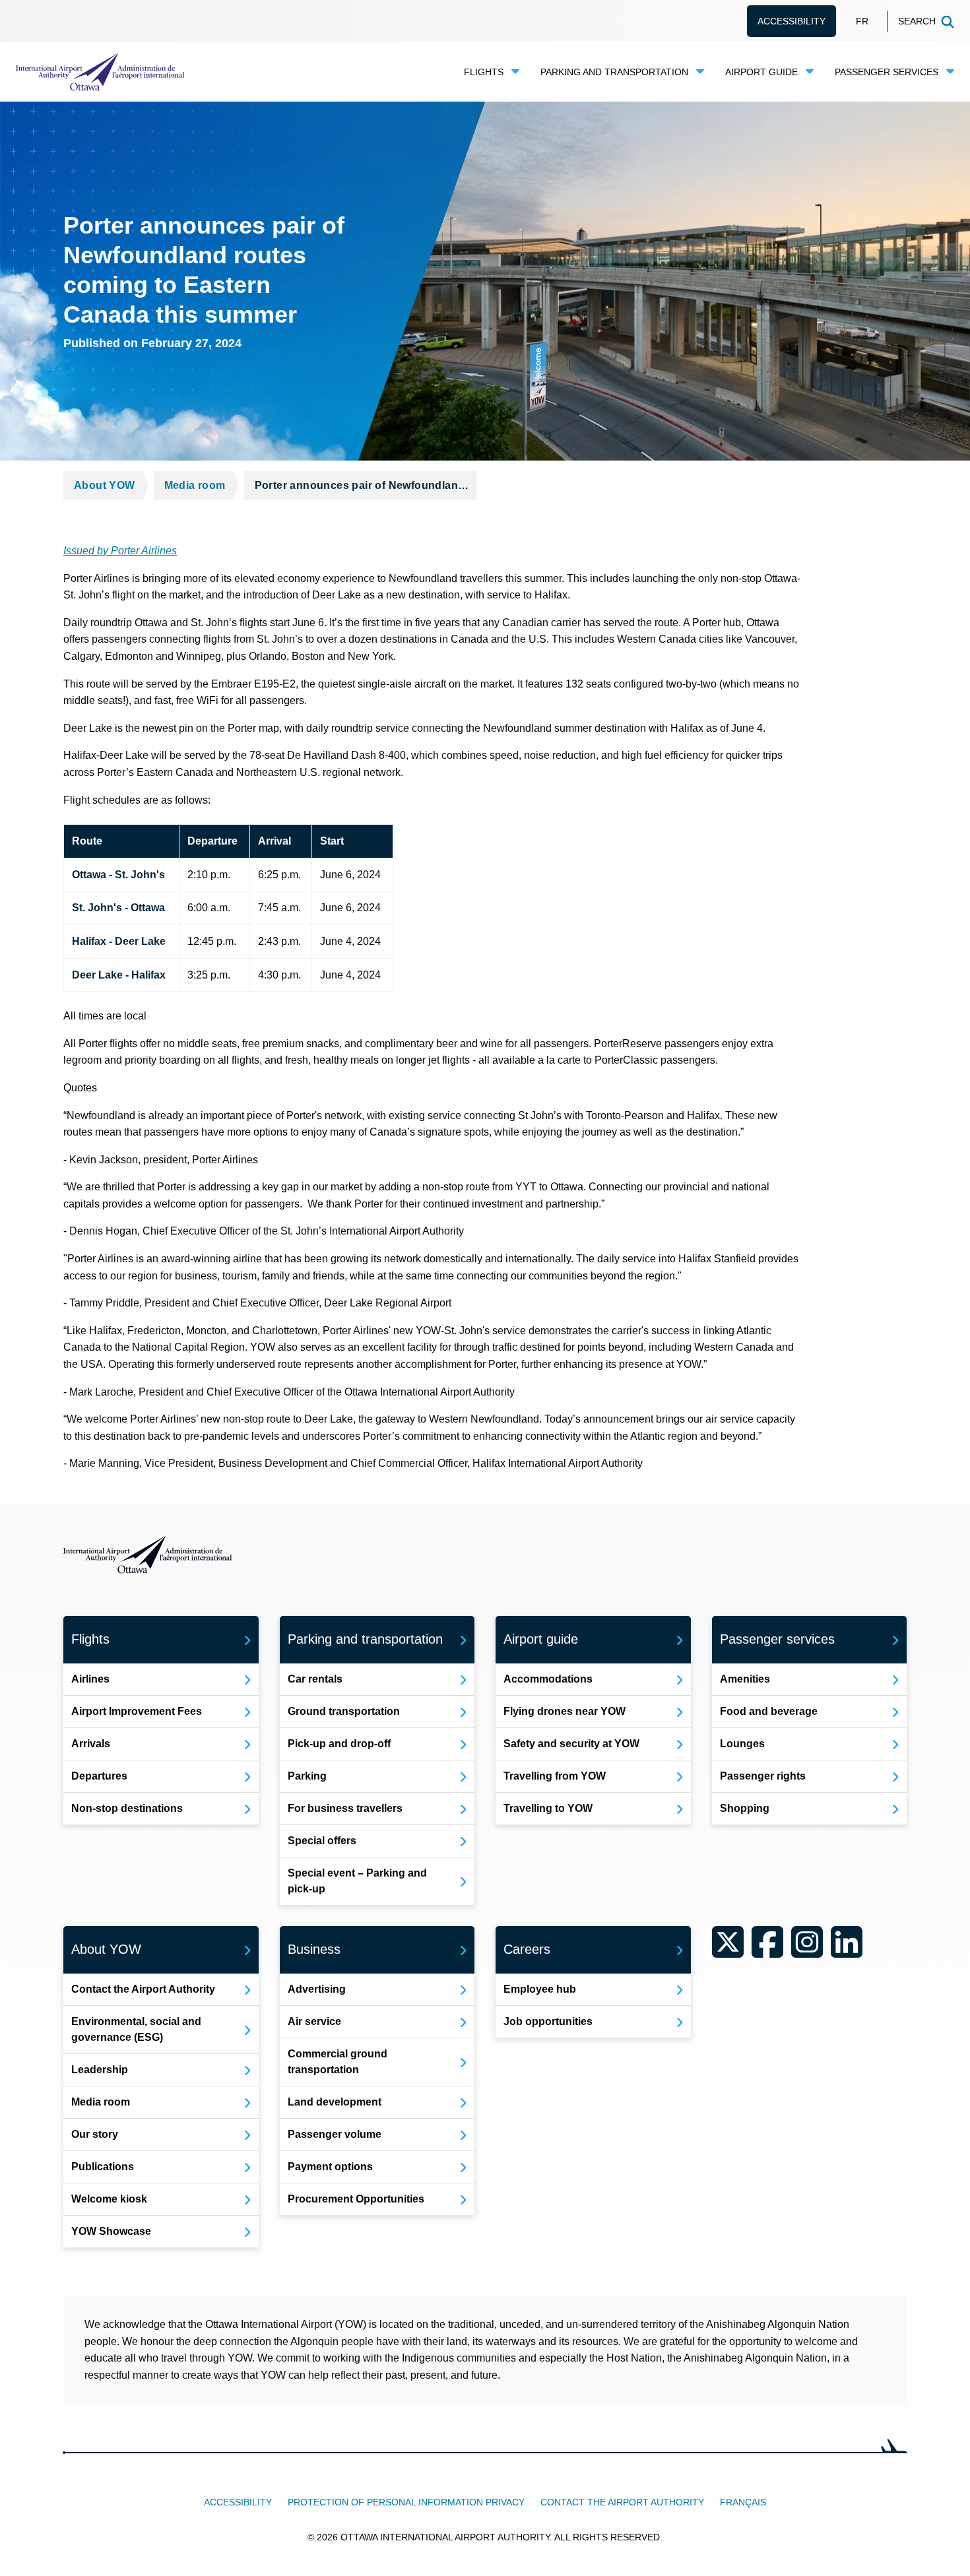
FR (862, 21)
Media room (195, 485)
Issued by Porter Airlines (120, 551)
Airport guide (761, 72)
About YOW (105, 485)
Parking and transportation (614, 72)
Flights (484, 72)
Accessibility (792, 21)
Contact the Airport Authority (622, 2502)
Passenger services (887, 72)
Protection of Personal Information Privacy (406, 2502)
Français (743, 2502)
